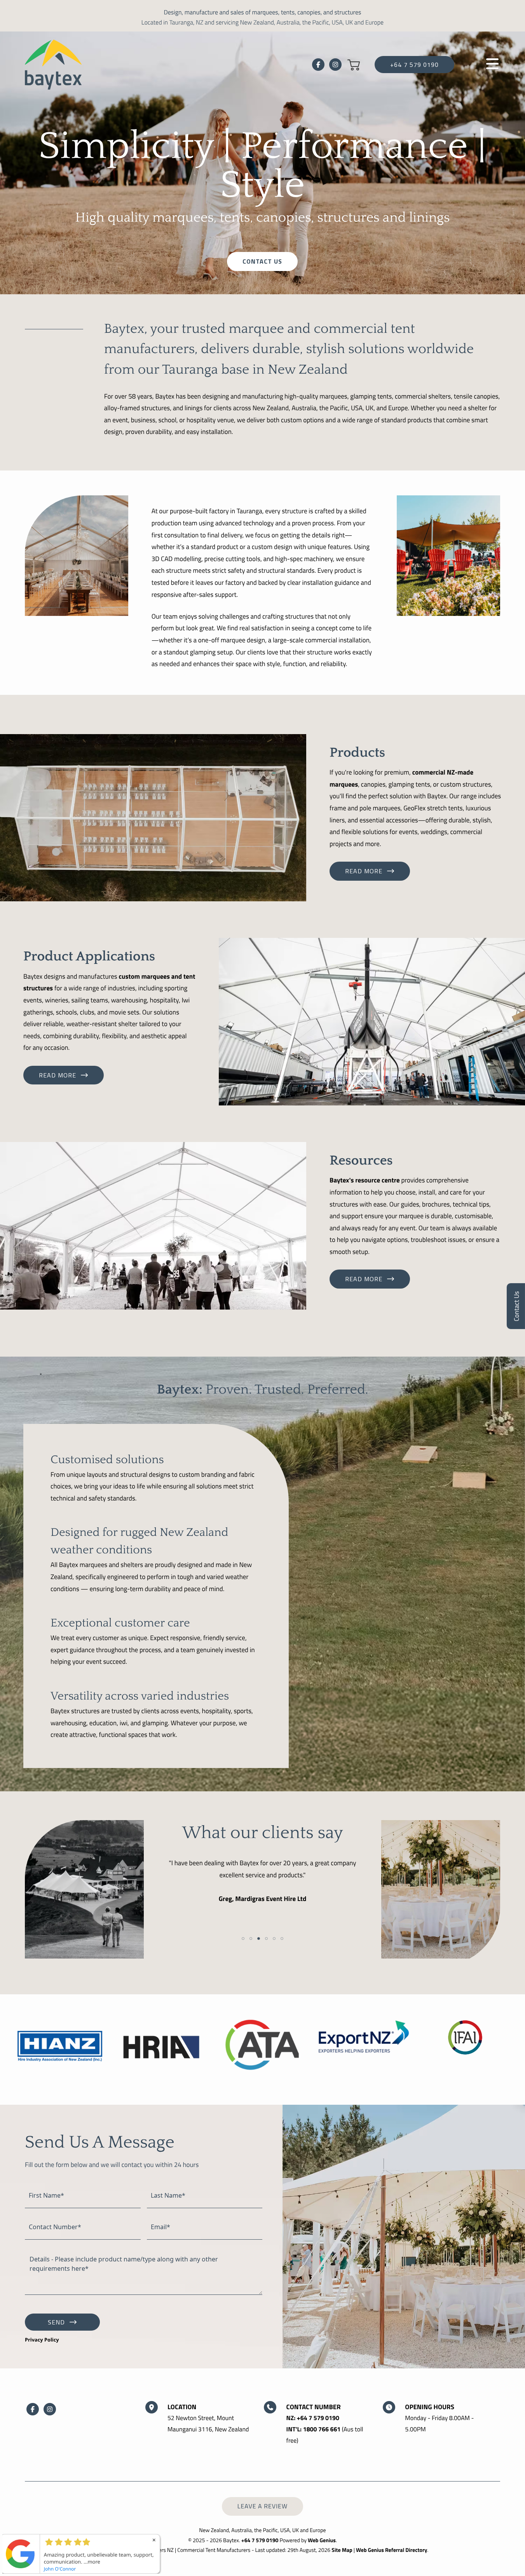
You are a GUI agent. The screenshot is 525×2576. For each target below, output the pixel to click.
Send (56, 2322)
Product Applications (89, 957)
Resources (361, 1161)
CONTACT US (262, 261)
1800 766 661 (322, 2429)
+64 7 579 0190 (414, 65)
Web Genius (322, 2540)
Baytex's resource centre (365, 1180)
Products (357, 753)
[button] (354, 65)
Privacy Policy (42, 2340)
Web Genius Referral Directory (392, 2550)
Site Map (342, 2550)
